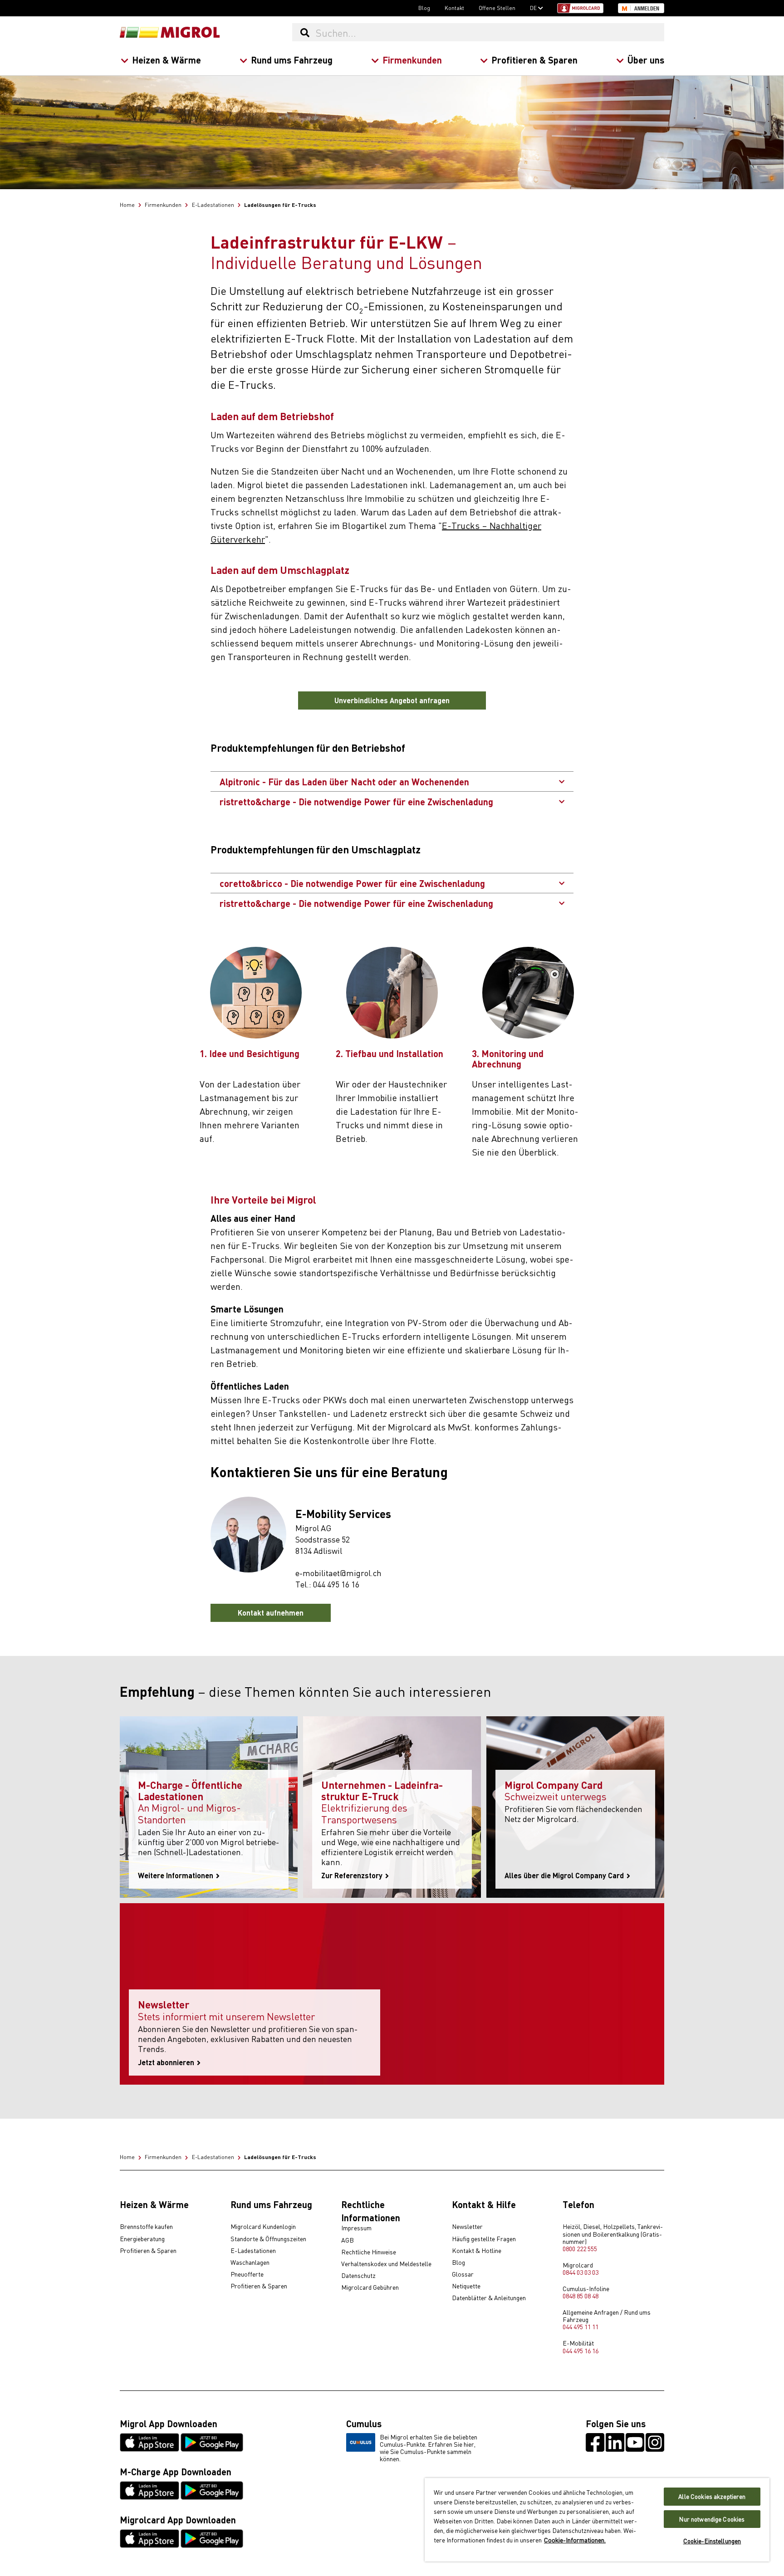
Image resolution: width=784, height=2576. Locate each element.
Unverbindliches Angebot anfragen (392, 700)
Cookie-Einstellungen (712, 2541)
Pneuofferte (247, 2274)
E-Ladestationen (253, 2251)
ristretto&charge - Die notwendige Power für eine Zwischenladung (356, 801)
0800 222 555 (580, 2248)
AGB (348, 2240)
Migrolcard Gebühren (370, 2287)
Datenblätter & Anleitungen (489, 2298)
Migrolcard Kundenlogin (263, 2227)
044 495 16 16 (336, 1584)
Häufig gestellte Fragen (484, 2239)
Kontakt (454, 8)
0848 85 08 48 (581, 2296)
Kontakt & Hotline (477, 2251)
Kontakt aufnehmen (271, 1613)
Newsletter (467, 2227)
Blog (424, 8)
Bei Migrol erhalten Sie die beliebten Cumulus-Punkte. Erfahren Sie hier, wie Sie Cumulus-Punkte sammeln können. (429, 2448)
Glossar (463, 2274)
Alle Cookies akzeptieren (712, 2496)
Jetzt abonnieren (167, 2062)
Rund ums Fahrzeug (292, 60)
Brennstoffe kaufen (146, 2227)
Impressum (356, 2228)
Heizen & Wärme (167, 60)
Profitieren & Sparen (534, 60)
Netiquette (466, 2286)
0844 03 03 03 (581, 2272)
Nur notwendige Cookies (712, 2519)
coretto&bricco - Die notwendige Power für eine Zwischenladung (353, 883)
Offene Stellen (497, 8)
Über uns (646, 60)
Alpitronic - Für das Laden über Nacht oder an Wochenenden (345, 781)
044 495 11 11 (581, 2326)
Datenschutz (358, 2276)
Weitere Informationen (176, 1876)
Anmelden (647, 9)
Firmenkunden (412, 60)
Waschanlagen (250, 2263)
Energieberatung (142, 2239)
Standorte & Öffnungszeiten (268, 2239)
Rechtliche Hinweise (369, 2252)
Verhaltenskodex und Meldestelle (386, 2264)
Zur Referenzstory (353, 1876)
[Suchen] (305, 32)
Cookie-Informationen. (575, 2540)
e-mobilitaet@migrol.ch (338, 1573)
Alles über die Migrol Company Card (565, 1876)
